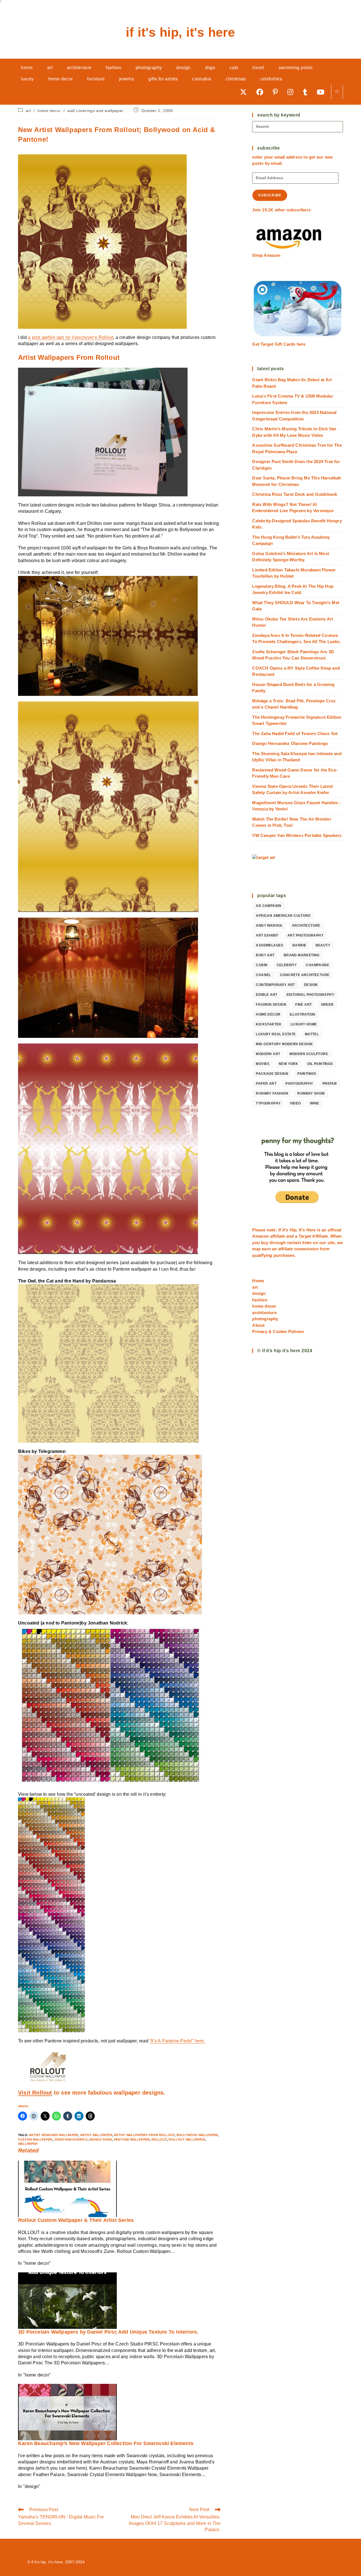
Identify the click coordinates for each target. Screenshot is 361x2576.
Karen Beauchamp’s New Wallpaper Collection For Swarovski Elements (106, 2443)
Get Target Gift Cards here (279, 344)
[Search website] (337, 92)
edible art (267, 995)
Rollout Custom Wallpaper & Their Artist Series (76, 2220)
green (327, 1005)
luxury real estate (276, 1034)
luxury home (304, 1024)
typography (268, 1103)
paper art (266, 1084)
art (28, 111)
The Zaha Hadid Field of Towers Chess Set (295, 734)
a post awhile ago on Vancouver (61, 337)
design (311, 985)
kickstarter (268, 1024)
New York (288, 1064)
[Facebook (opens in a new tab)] (262, 92)
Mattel (312, 1034)
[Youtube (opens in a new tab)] (323, 92)
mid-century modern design (284, 1044)
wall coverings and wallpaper (95, 111)
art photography (305, 935)
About (258, 1325)
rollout (159, 2139)
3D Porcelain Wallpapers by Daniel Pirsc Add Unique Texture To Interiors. (108, 2332)
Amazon (261, 1236)
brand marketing (302, 955)
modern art (268, 1054)
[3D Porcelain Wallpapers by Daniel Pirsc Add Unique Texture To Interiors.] (67, 2300)
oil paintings (320, 1064)
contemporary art (275, 985)
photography (299, 1084)
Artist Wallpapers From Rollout (144, 2135)
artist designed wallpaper (53, 2135)
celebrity (287, 965)
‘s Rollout (103, 337)
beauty (323, 945)
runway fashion (272, 1093)
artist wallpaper (96, 2135)
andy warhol (269, 926)
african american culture (283, 916)
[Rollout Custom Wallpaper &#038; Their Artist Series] (67, 2189)
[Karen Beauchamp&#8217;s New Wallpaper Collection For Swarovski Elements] (67, 2412)
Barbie (299, 945)
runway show (311, 1093)
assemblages (269, 945)
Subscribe (270, 195)
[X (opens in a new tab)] (245, 92)
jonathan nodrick (71, 2139)
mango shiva (101, 2139)
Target (305, 1236)
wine (315, 1103)
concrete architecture (305, 975)
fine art (303, 1005)
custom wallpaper (35, 2139)
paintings (307, 1074)
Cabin (262, 965)
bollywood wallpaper (197, 2135)
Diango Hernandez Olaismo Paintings (290, 743)
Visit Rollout (35, 2093)
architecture (306, 926)
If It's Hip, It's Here (180, 32)
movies (263, 1064)
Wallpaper (28, 2144)
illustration (302, 1014)
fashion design (271, 1005)
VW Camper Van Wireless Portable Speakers (297, 835)
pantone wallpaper (132, 2139)
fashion (260, 1300)
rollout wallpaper (187, 2139)
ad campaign (268, 906)
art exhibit (267, 935)
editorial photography (310, 995)
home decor (49, 111)
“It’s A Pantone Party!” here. (177, 2041)
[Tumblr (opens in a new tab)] (307, 92)
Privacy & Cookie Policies (278, 1331)
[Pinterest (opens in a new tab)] (277, 92)
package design (272, 1074)
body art (265, 955)
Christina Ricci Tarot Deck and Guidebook (295, 494)
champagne (317, 965)
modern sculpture (309, 1054)
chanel (263, 975)
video (295, 1103)
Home (258, 1281)
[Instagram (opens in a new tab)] (292, 92)
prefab (330, 1084)
